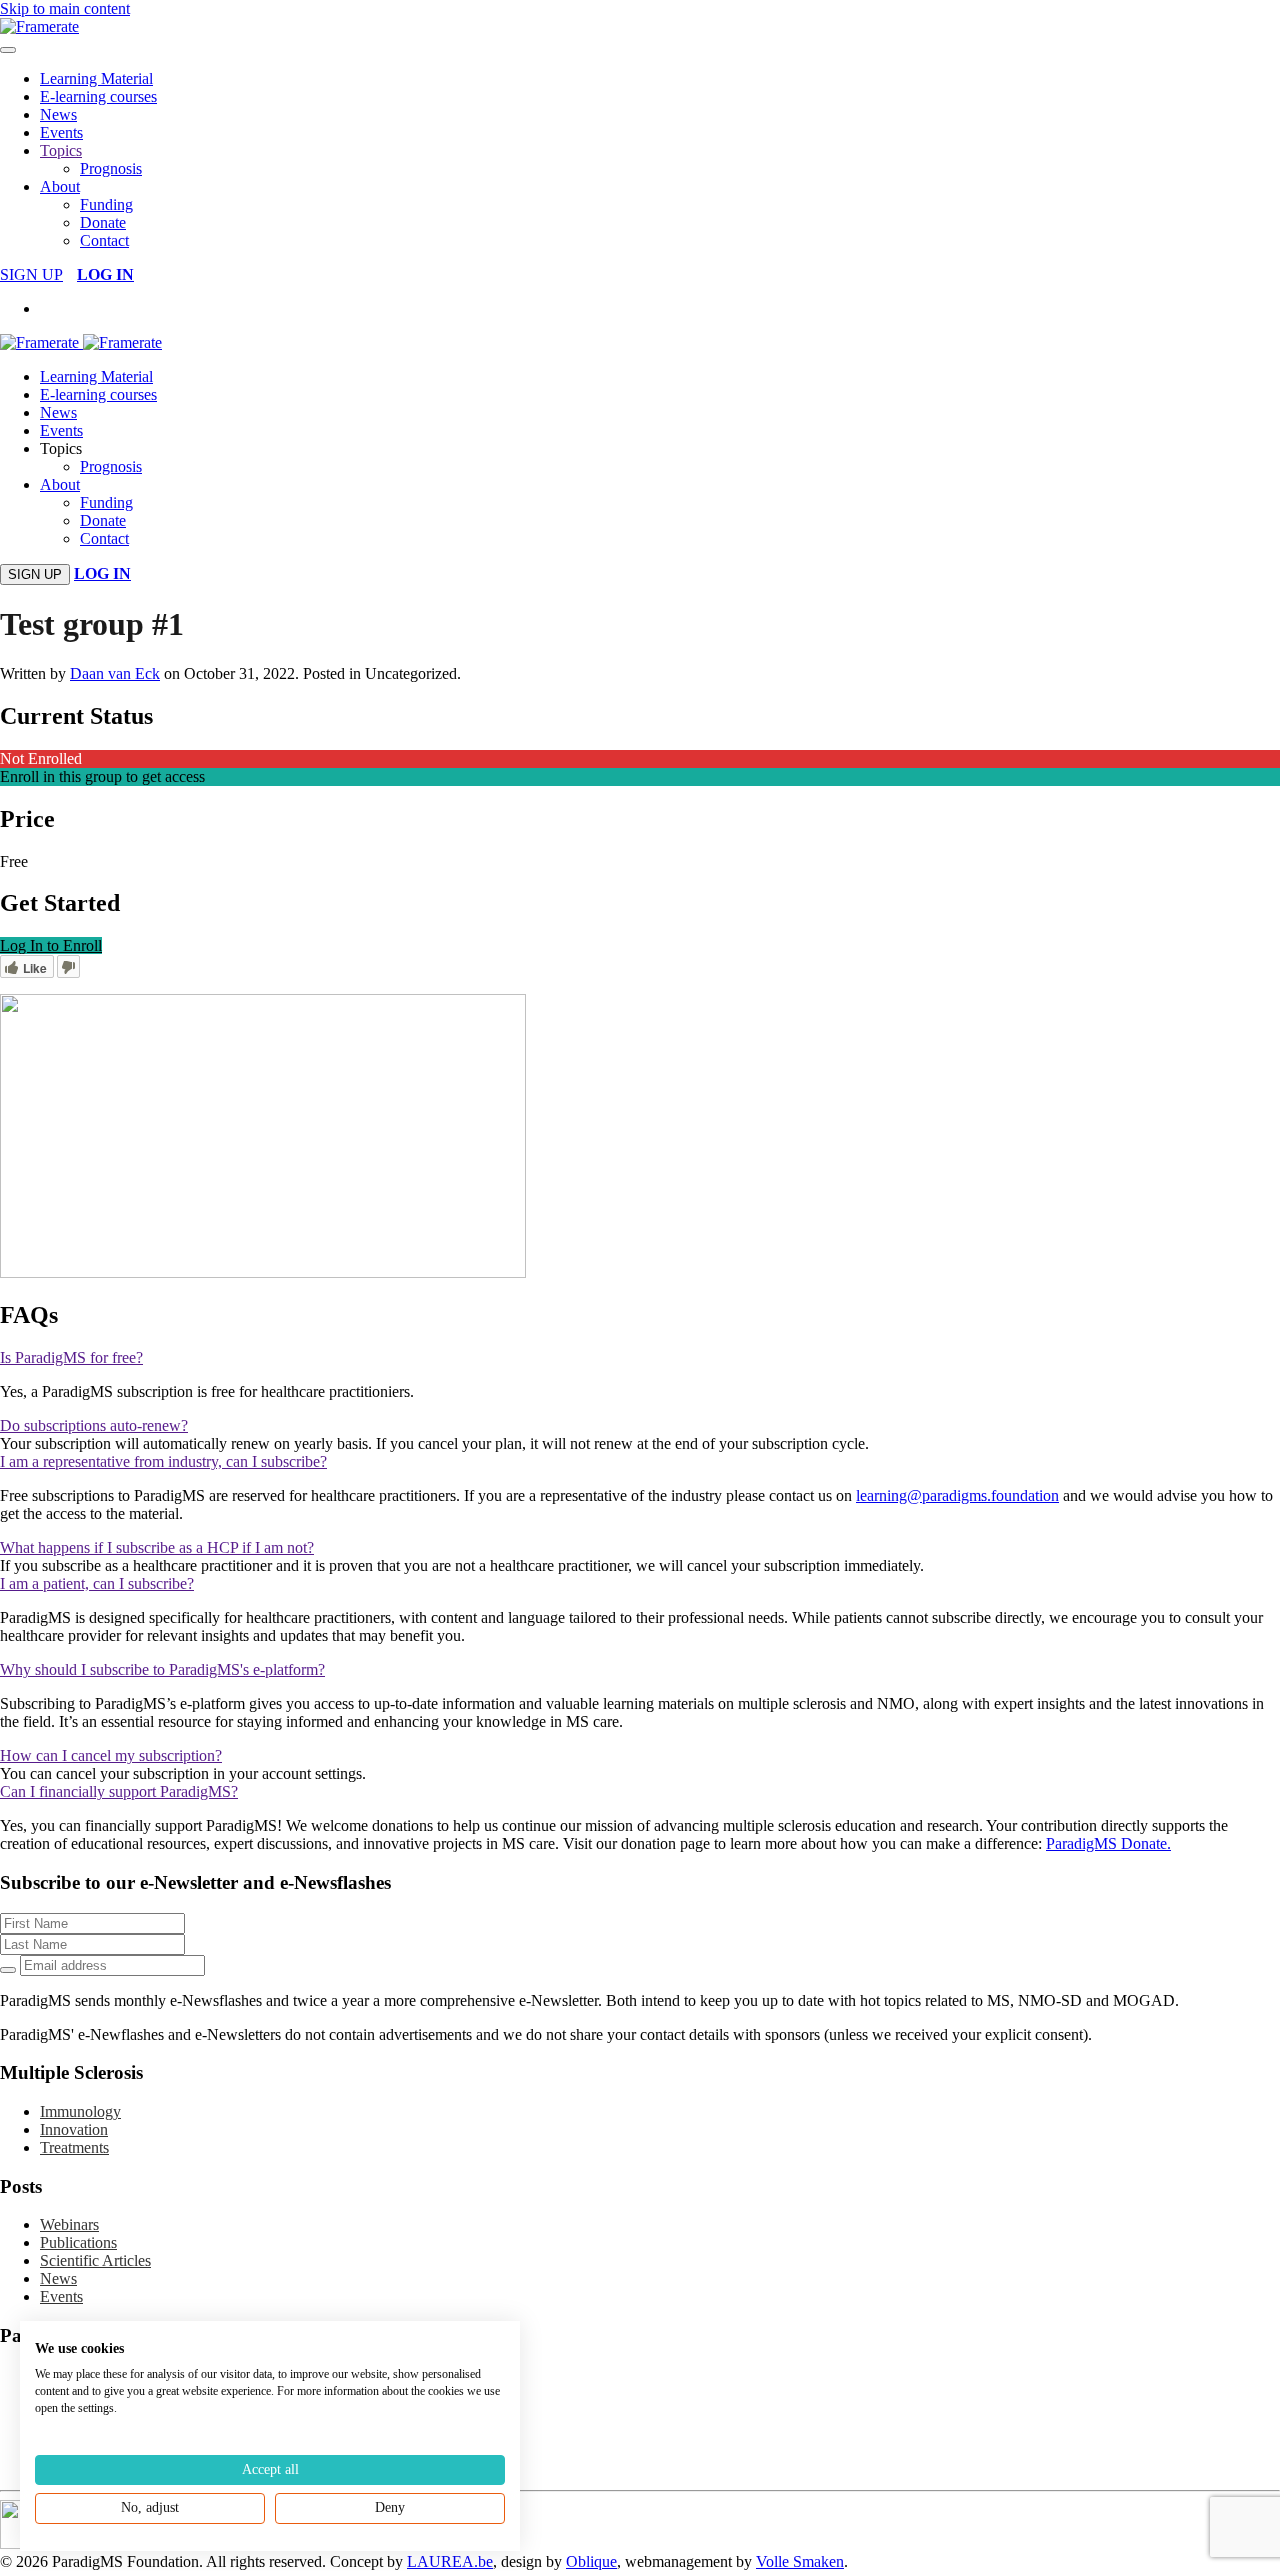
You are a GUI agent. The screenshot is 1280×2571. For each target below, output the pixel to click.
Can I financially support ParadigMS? (119, 1791)
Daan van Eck (115, 673)
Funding (106, 204)
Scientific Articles (95, 2260)
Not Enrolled (41, 758)
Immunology (80, 2111)
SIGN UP (31, 274)
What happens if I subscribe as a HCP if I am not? (157, 1547)
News (58, 114)
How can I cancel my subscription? (111, 1755)
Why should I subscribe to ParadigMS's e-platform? (162, 1669)
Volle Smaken (800, 2561)
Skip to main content (65, 8)
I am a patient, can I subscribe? (97, 1583)
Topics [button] (61, 448)
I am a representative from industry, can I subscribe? (163, 1461)
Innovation (74, 2129)
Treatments (74, 2147)
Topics (61, 150)
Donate (103, 222)
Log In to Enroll (51, 945)
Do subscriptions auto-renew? (94, 1425)
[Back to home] (39, 26)
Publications (78, 2242)
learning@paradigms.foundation (957, 1495)
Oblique (591, 2561)
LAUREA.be (450, 2561)
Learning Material (96, 78)
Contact (104, 240)
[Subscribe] (8, 1970)
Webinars (69, 2224)
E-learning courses (98, 96)
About (60, 186)
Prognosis (111, 168)
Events (61, 132)
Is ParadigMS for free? (71, 1357)
